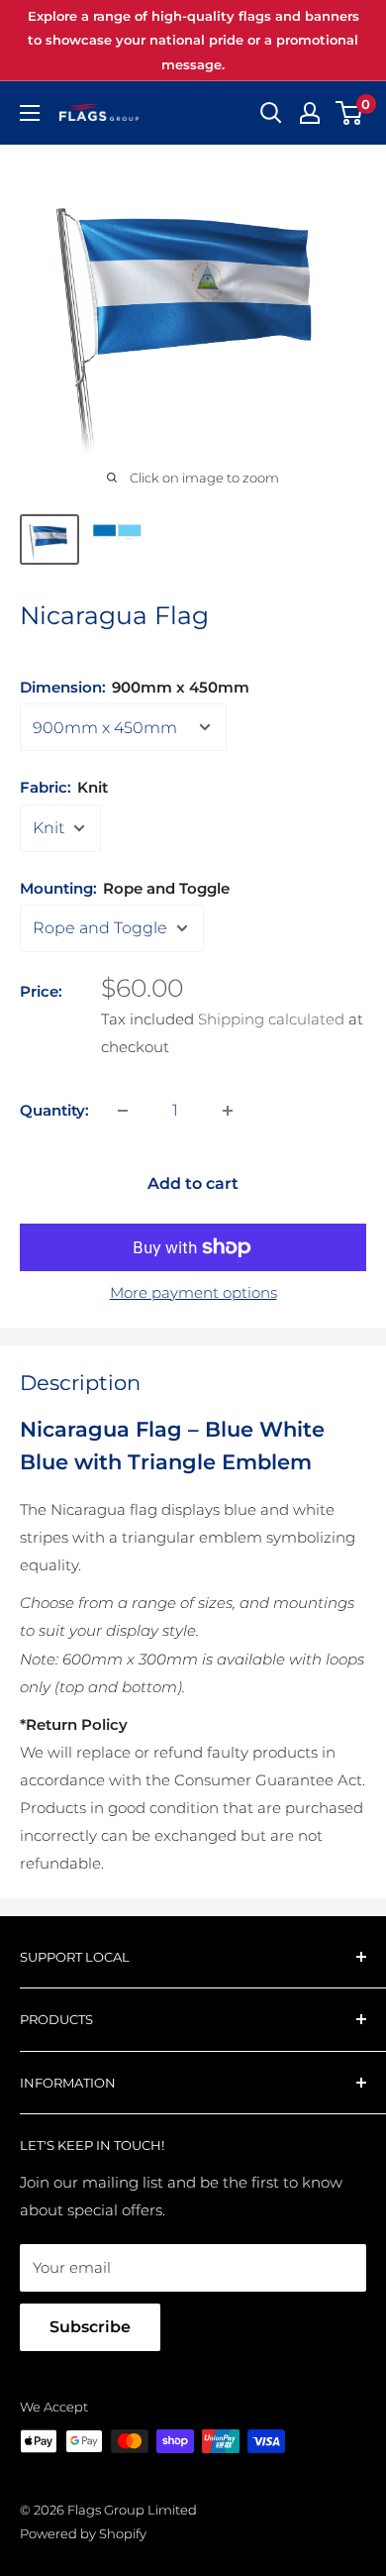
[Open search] (271, 113)
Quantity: (54, 1110)
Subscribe (90, 2327)
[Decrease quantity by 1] (123, 1111)
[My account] (310, 113)
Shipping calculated (271, 1019)
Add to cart (193, 1183)
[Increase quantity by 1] (228, 1111)
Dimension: (135, 687)
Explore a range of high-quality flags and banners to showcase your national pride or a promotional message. (193, 40)
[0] (350, 113)
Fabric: (64, 787)
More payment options (193, 1292)
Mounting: (125, 888)
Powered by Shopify (83, 2533)
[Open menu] (30, 113)
